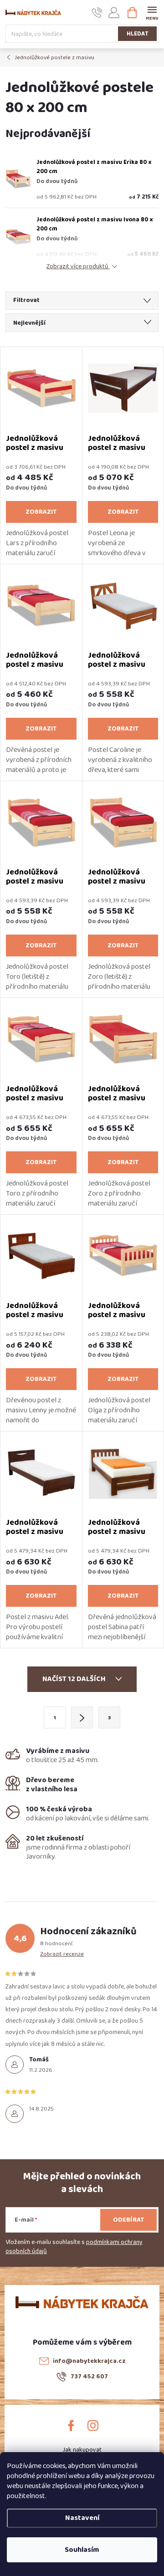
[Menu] (152, 12)
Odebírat (128, 2220)
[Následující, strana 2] (82, 1717)
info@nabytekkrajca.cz (89, 2361)
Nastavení (82, 2518)
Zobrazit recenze (62, 1954)
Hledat (138, 34)
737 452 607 (89, 2377)
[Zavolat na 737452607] (97, 13)
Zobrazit (41, 512)
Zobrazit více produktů (78, 267)
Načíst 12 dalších (75, 1679)
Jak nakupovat (82, 2450)
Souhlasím (82, 2550)
